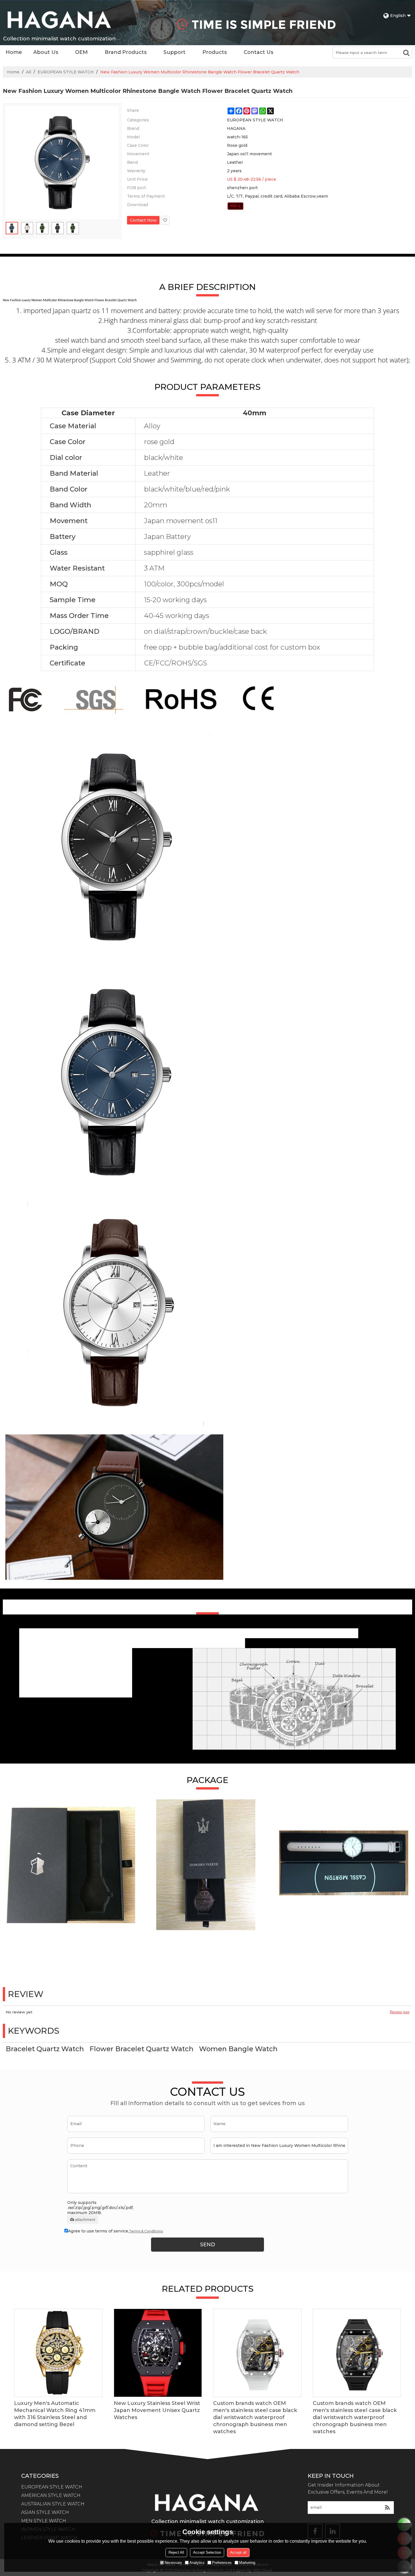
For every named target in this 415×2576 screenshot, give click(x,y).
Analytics (197, 2563)
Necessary (173, 2563)
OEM (81, 52)
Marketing (247, 2563)
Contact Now (143, 220)
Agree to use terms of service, (115, 2231)
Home (14, 52)
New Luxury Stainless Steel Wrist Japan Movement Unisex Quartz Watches (157, 2410)
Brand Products (126, 52)
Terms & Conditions (146, 2231)
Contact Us (258, 52)
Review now (400, 2012)
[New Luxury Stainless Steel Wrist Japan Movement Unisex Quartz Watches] (158, 2353)
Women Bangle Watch (238, 2049)
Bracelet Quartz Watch (45, 2049)
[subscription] (387, 2508)
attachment (85, 2219)
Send (208, 2245)
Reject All (176, 2552)
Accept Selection (207, 2552)
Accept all (238, 2552)
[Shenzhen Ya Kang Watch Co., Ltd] (59, 20)
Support (174, 52)
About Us (46, 52)
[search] (406, 53)
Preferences (222, 2563)
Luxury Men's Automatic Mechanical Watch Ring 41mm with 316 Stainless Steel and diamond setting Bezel (55, 2414)
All (29, 72)
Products (215, 52)
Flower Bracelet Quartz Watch (141, 2049)
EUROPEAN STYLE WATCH (66, 72)
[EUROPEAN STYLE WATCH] (236, 206)
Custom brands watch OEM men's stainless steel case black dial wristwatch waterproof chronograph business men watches (255, 2417)
